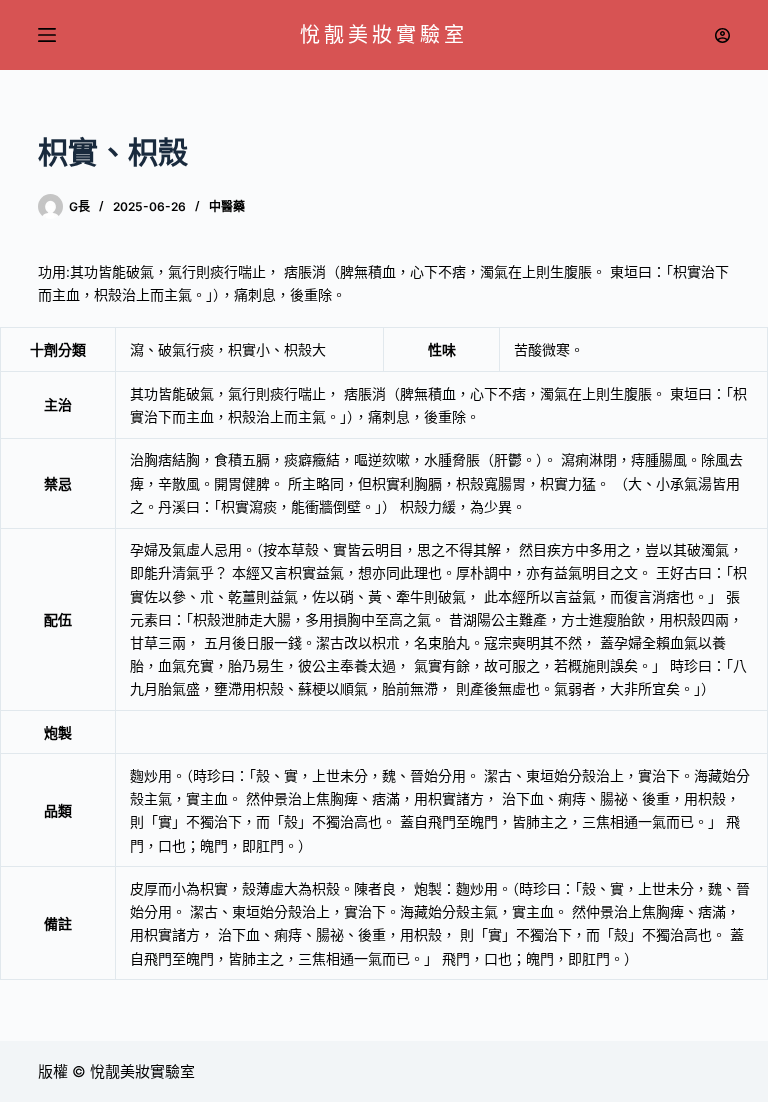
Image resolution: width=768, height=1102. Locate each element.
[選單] (47, 35)
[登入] (722, 35)
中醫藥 (227, 206)
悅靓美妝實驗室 (384, 35)
